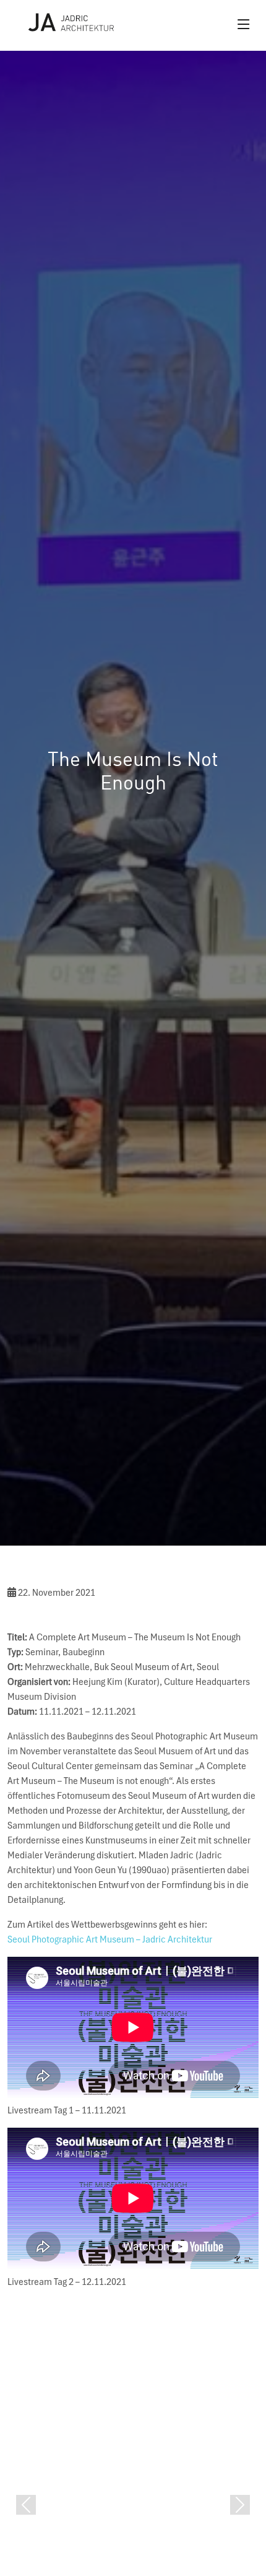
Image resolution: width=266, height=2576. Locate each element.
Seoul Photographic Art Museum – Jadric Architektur (110, 1939)
